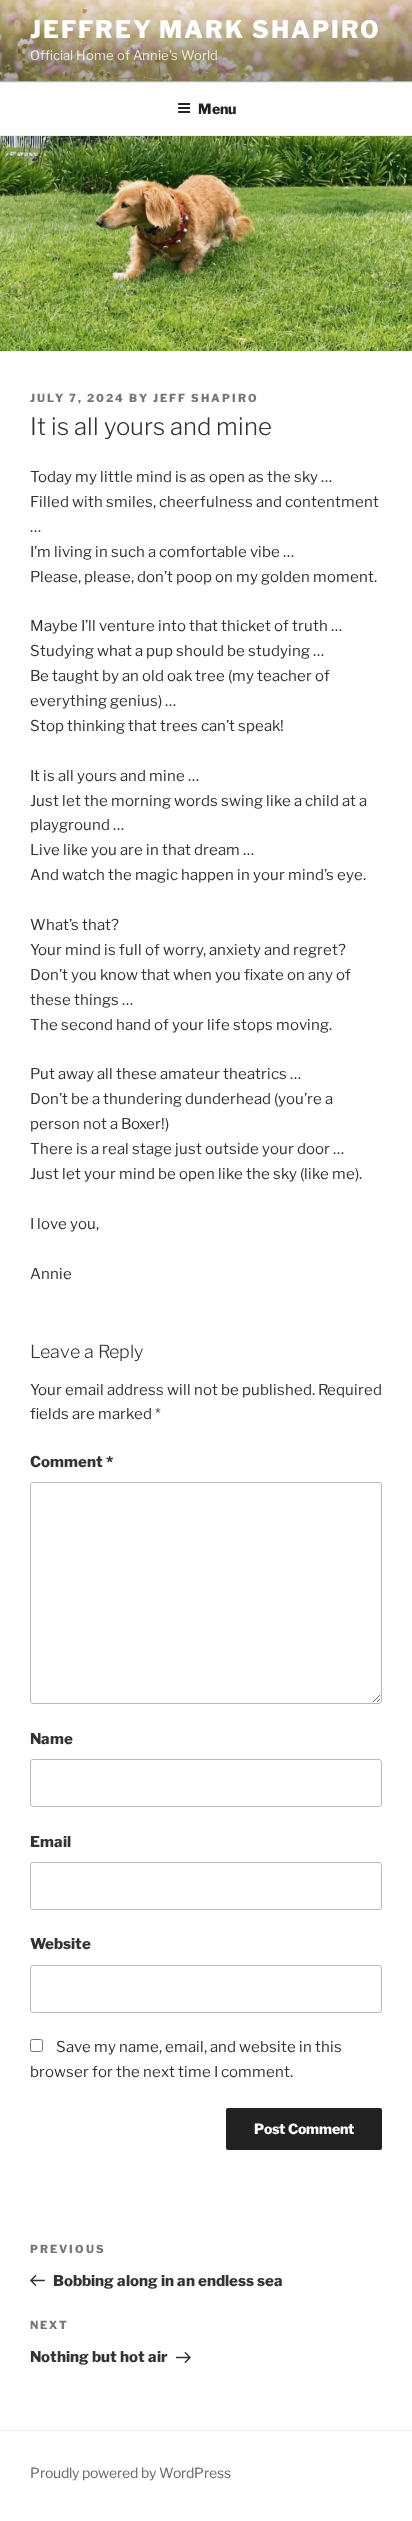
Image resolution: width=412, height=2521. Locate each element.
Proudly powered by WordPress (130, 2472)
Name (51, 1739)
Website (60, 1944)
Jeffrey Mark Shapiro (205, 29)
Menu (217, 108)
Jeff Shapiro (206, 398)
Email (50, 1842)
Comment (71, 1462)
